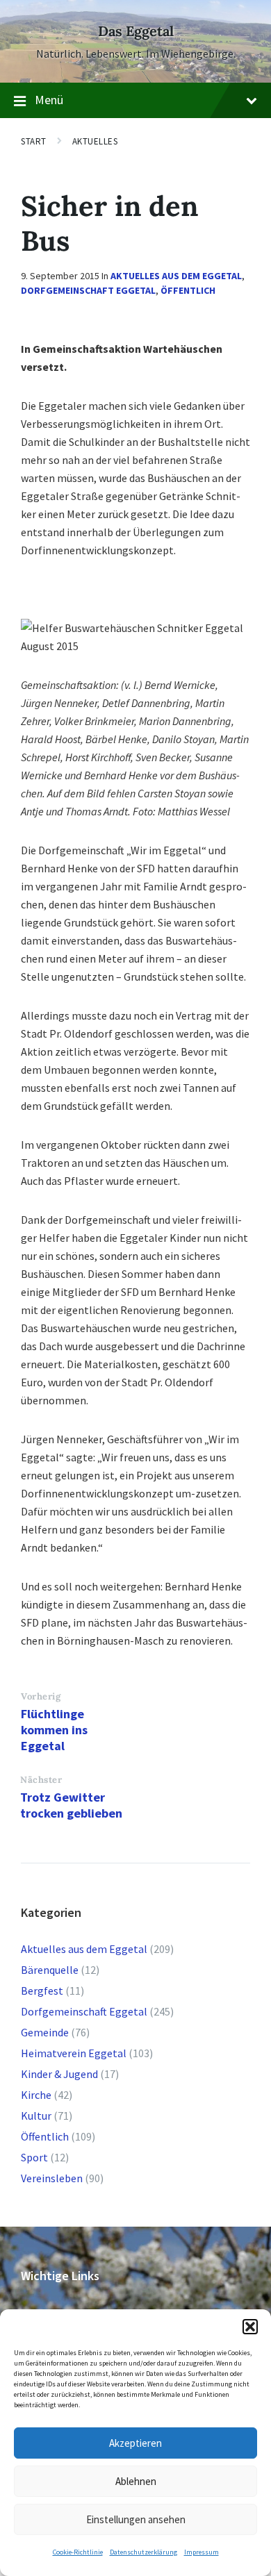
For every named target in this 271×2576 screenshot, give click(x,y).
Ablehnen (136, 2481)
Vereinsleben (52, 2178)
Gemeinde (45, 2032)
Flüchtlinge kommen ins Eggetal (54, 1730)
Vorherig (41, 1696)
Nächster (41, 1780)
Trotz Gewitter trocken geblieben (71, 1805)
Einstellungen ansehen (136, 2519)
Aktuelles (95, 141)
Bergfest (42, 1991)
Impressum (202, 2552)
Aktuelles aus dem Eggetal (176, 276)
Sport (34, 2157)
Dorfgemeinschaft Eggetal (88, 290)
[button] (250, 2327)
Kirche (36, 2095)
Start (34, 141)
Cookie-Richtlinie (78, 2552)
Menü (49, 100)
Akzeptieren (135, 2443)
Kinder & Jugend (59, 2074)
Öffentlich (188, 290)
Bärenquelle (50, 1970)
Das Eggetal (136, 31)
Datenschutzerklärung (143, 2552)
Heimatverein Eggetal (74, 2053)
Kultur (36, 2116)
